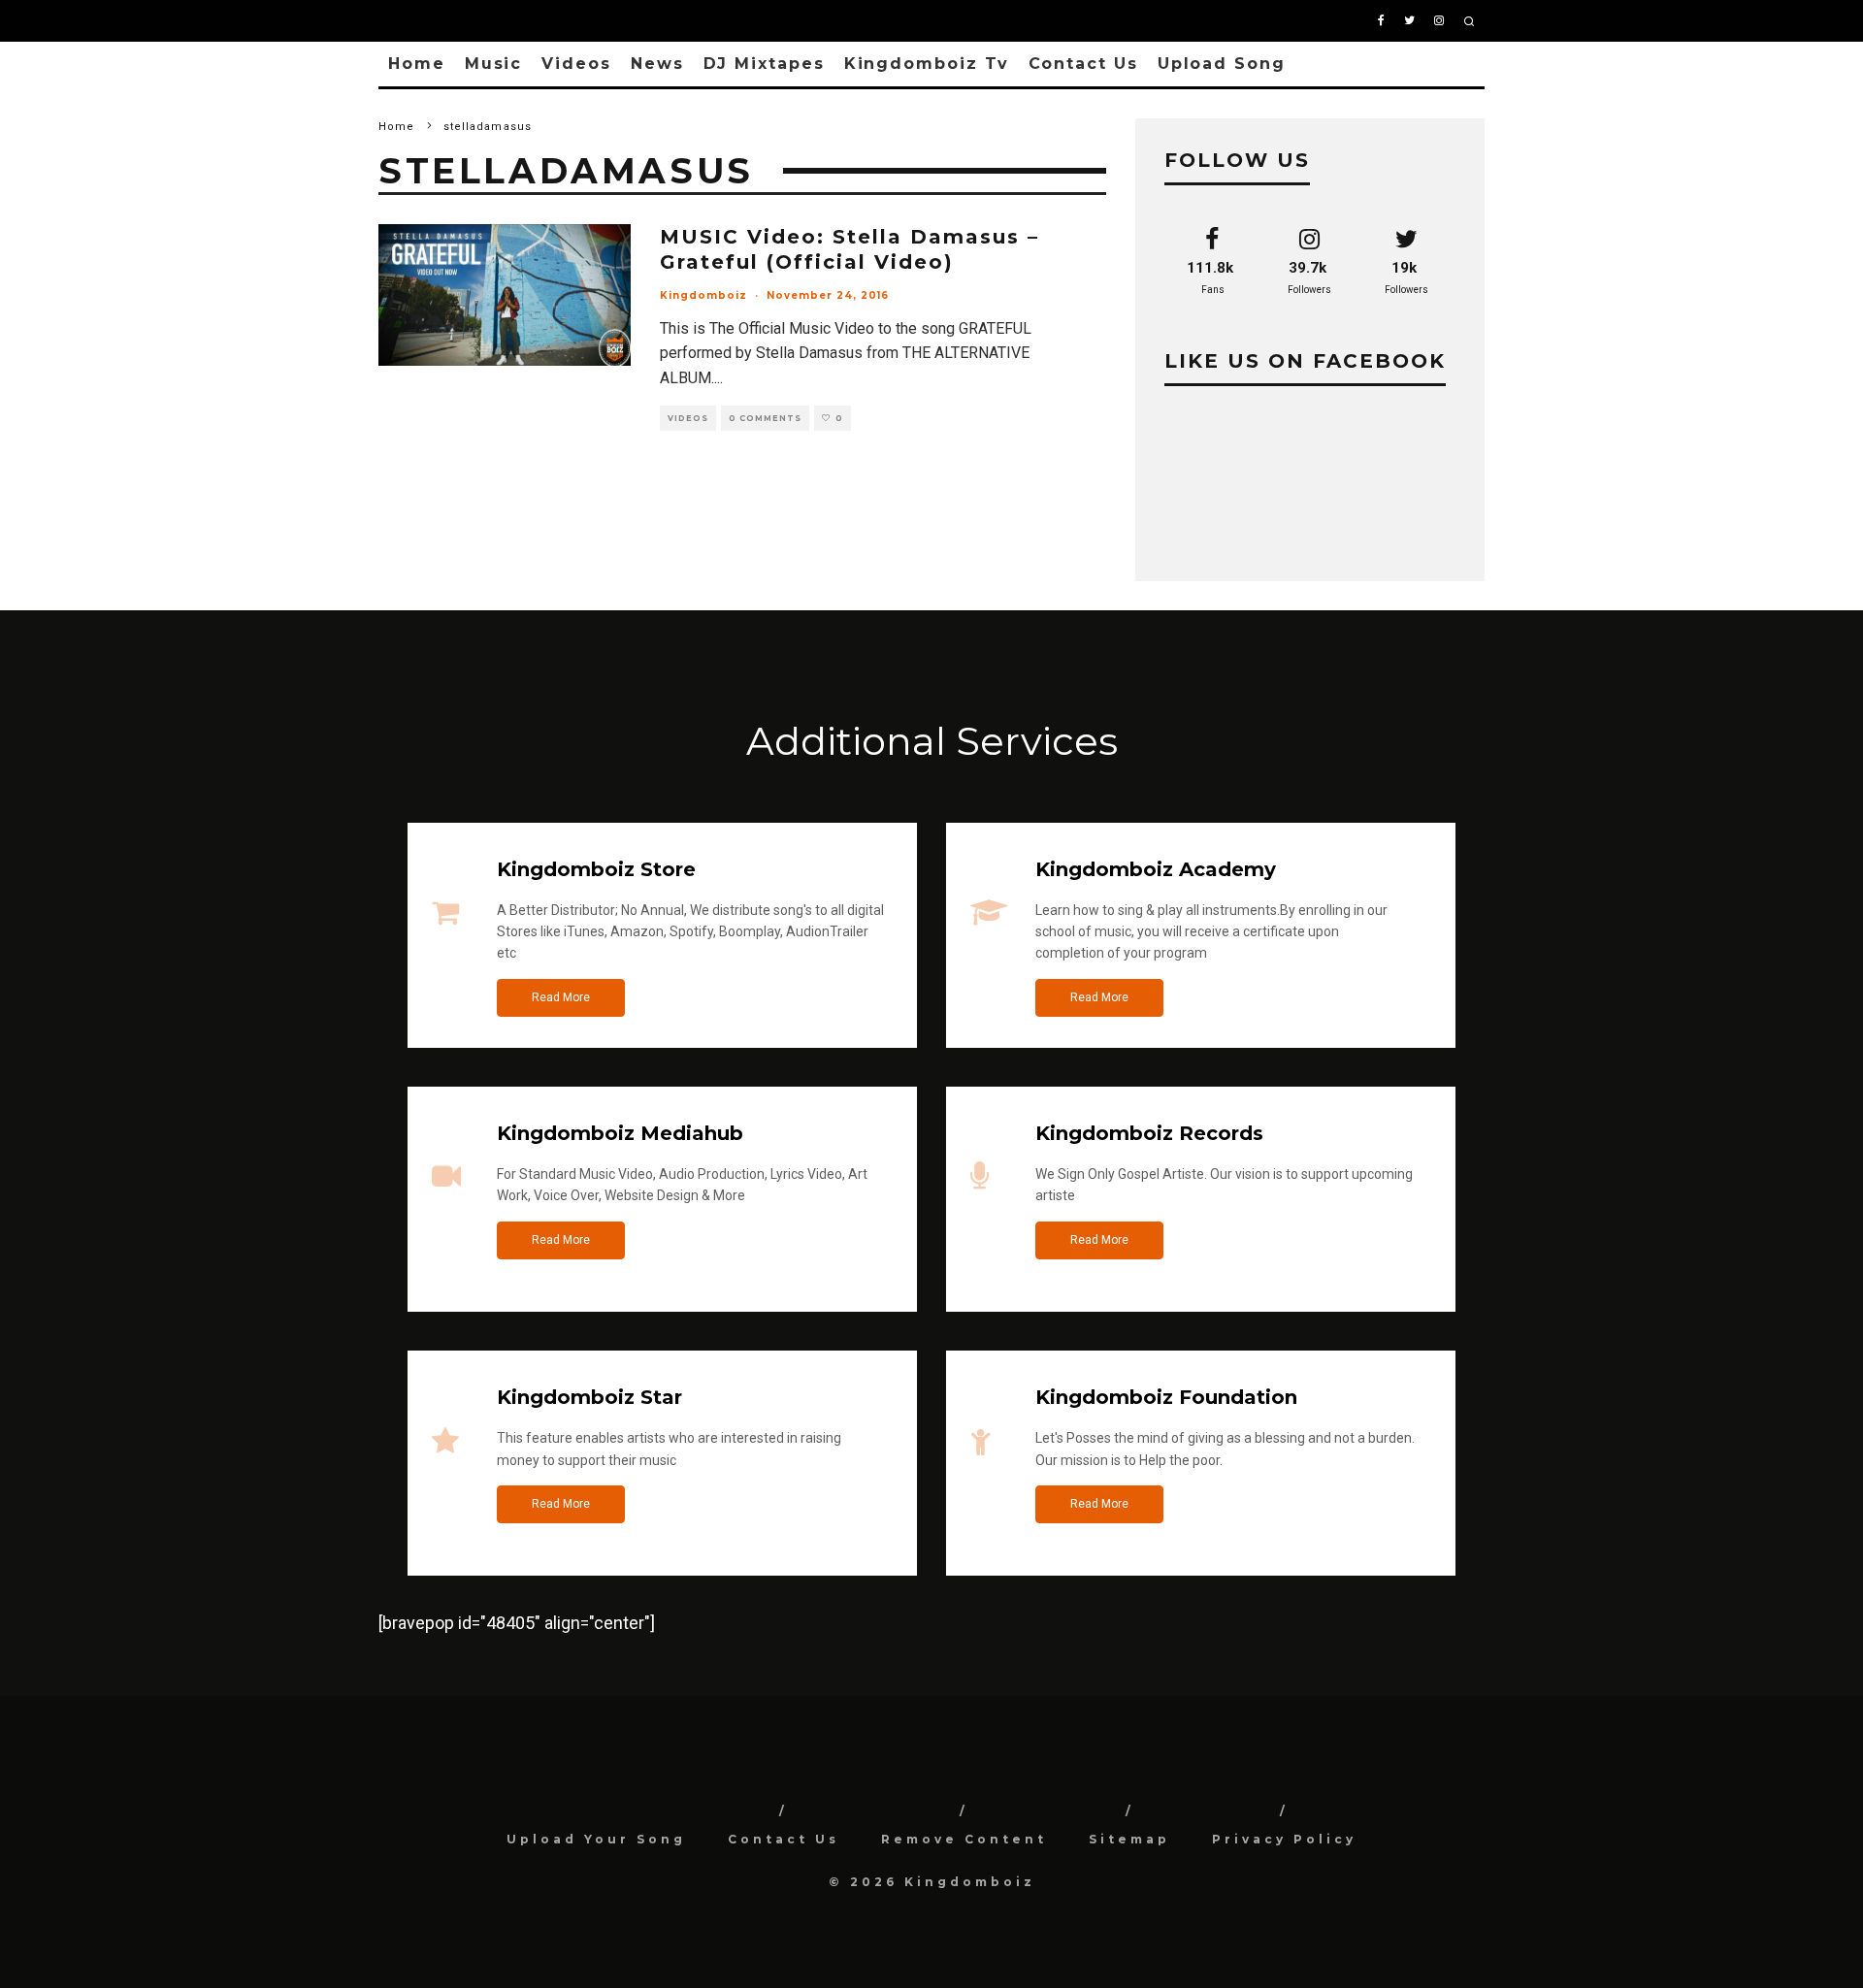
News (657, 64)
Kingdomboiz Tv (927, 64)
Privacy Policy (1284, 1839)
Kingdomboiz (703, 295)
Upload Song (1222, 64)
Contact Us (1083, 64)
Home (417, 64)
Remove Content (964, 1839)
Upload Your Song (596, 1839)
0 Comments (765, 418)
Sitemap (1129, 1839)
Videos (576, 64)
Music (494, 64)
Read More (561, 997)
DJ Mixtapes (764, 64)
